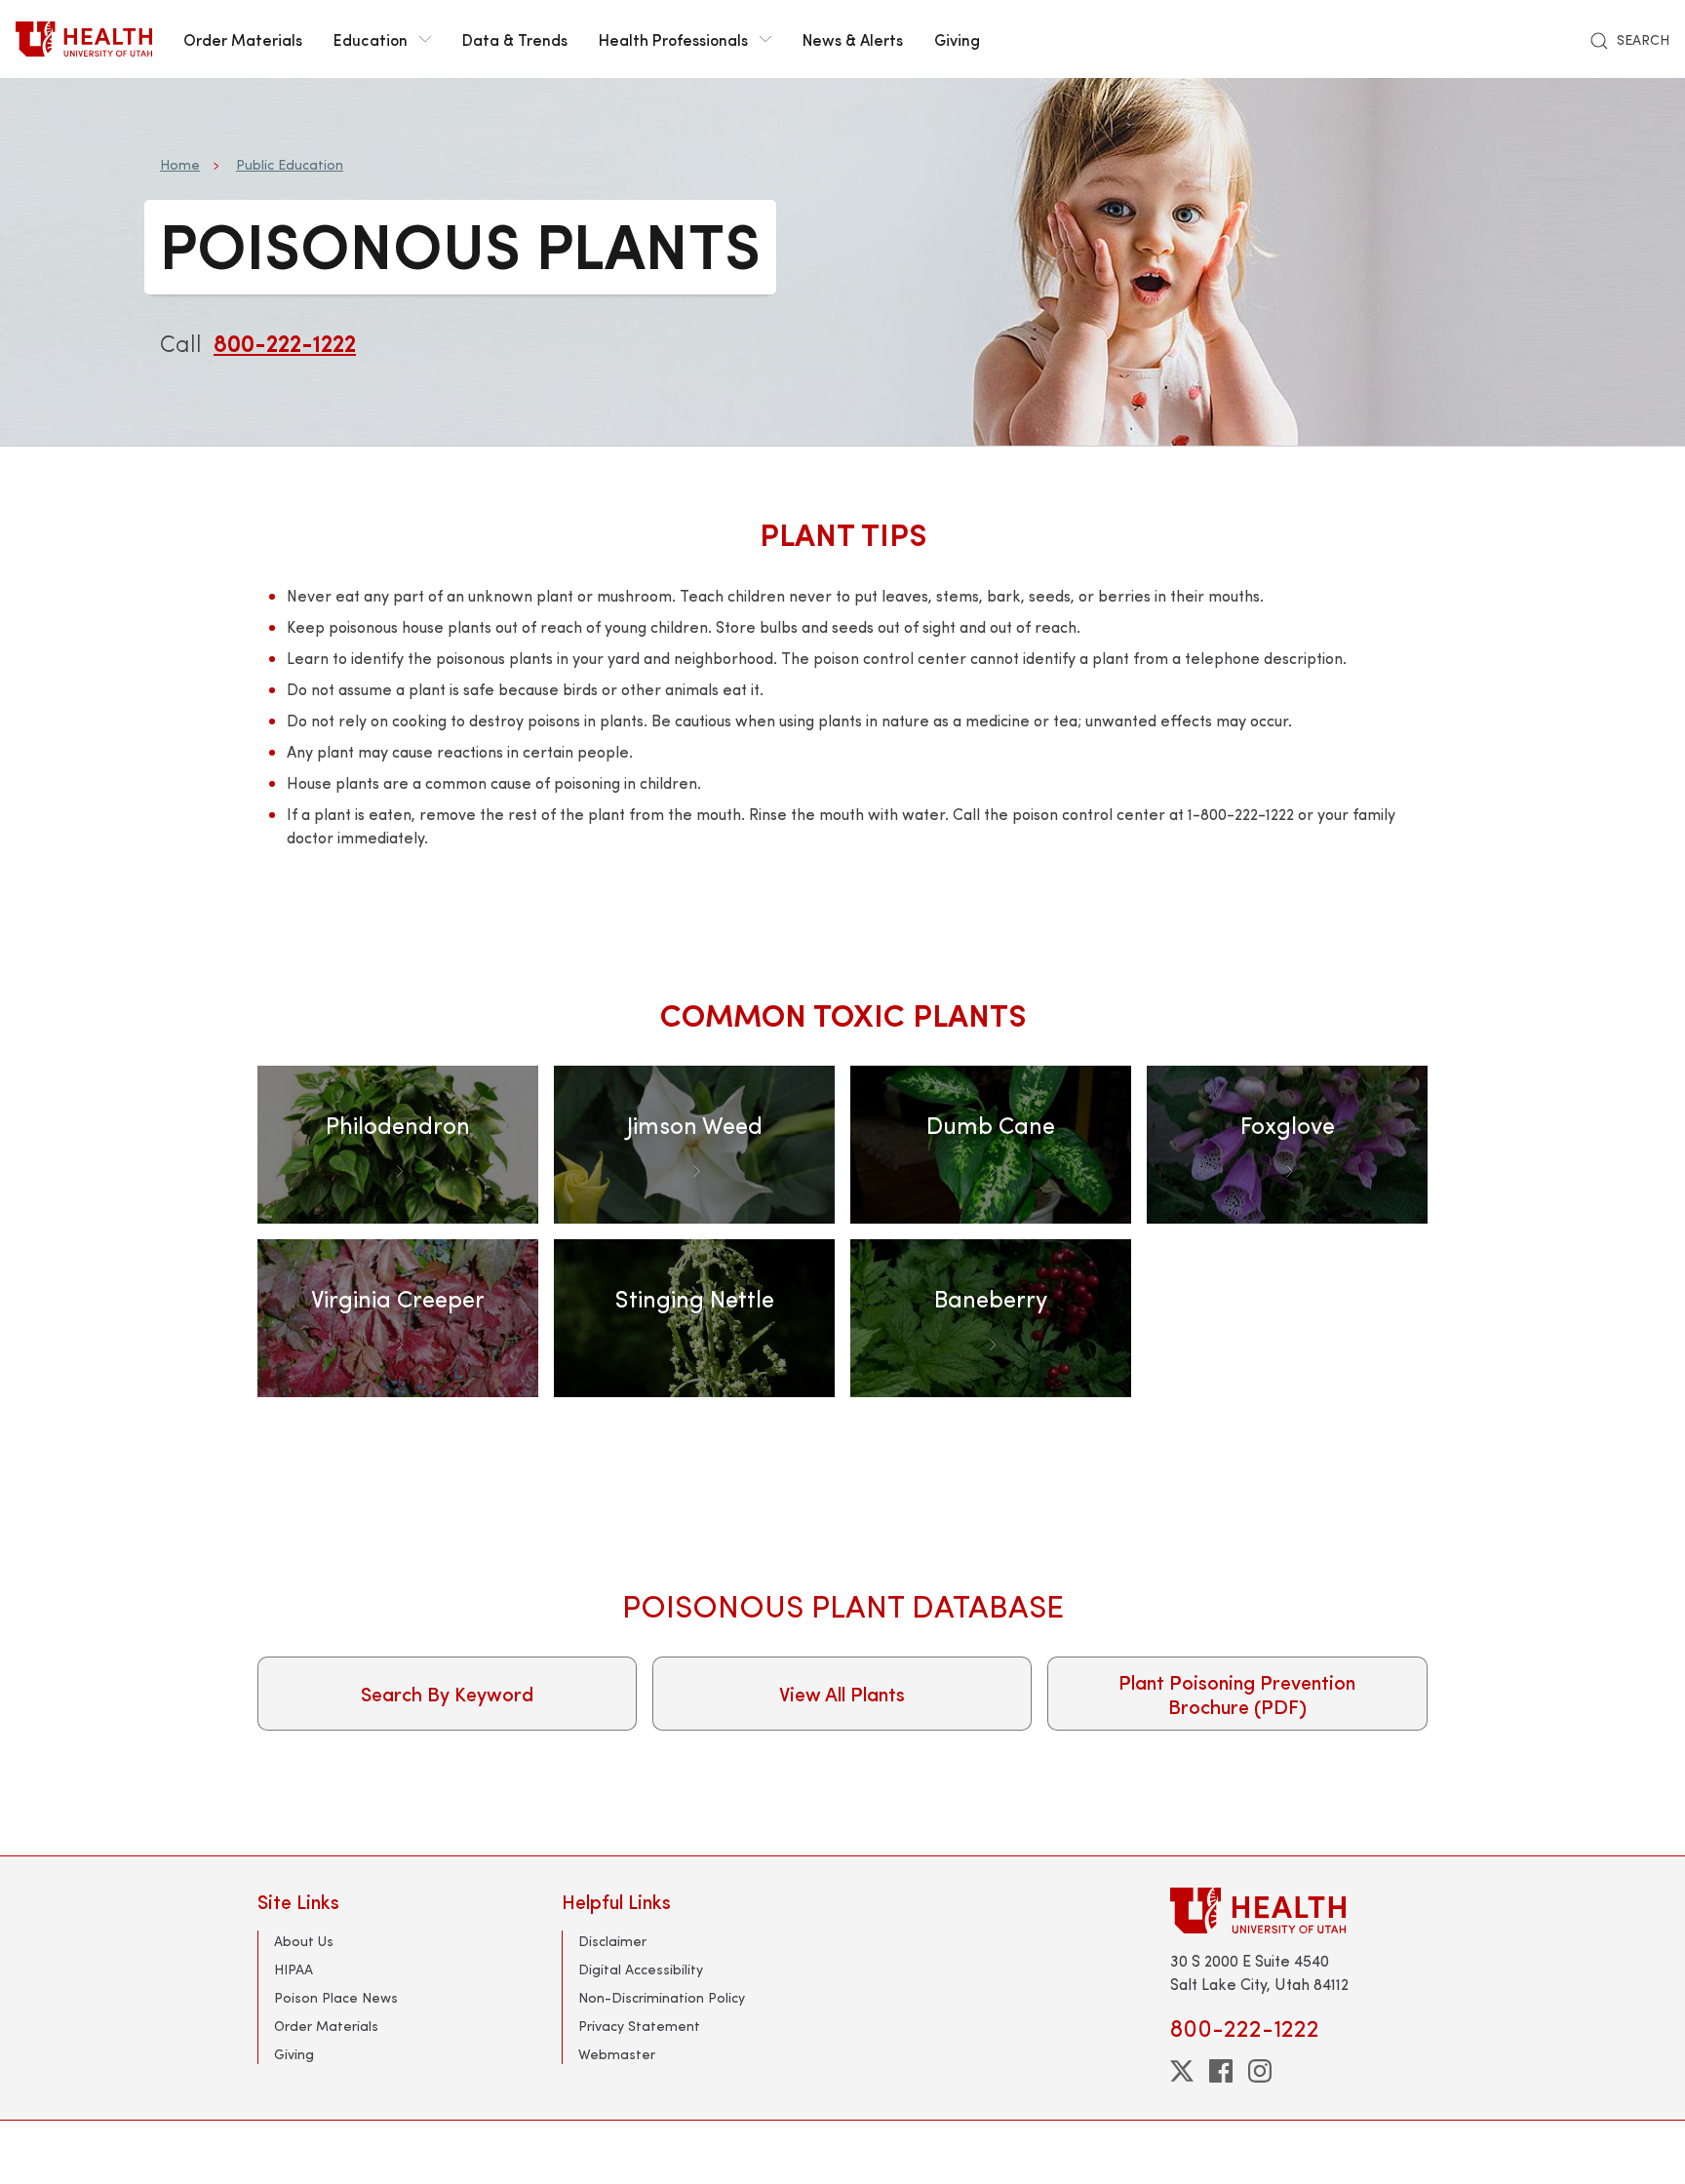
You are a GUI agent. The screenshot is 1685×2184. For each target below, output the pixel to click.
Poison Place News (336, 1997)
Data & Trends (515, 39)
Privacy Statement (639, 2026)
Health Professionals (673, 39)
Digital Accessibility (641, 1969)
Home (180, 164)
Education (371, 39)
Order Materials (243, 39)
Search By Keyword (447, 1693)
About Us (304, 1941)
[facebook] (1221, 2071)
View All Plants (842, 1693)
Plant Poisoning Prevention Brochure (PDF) (1237, 1694)
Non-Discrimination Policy (662, 1997)
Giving (957, 39)
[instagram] (1260, 2071)
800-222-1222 (285, 342)
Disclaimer (612, 1941)
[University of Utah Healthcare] (1299, 1911)
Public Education (290, 164)
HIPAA (294, 1969)
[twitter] (1182, 2071)
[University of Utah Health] (84, 39)
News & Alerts (853, 39)
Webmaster (617, 2054)
